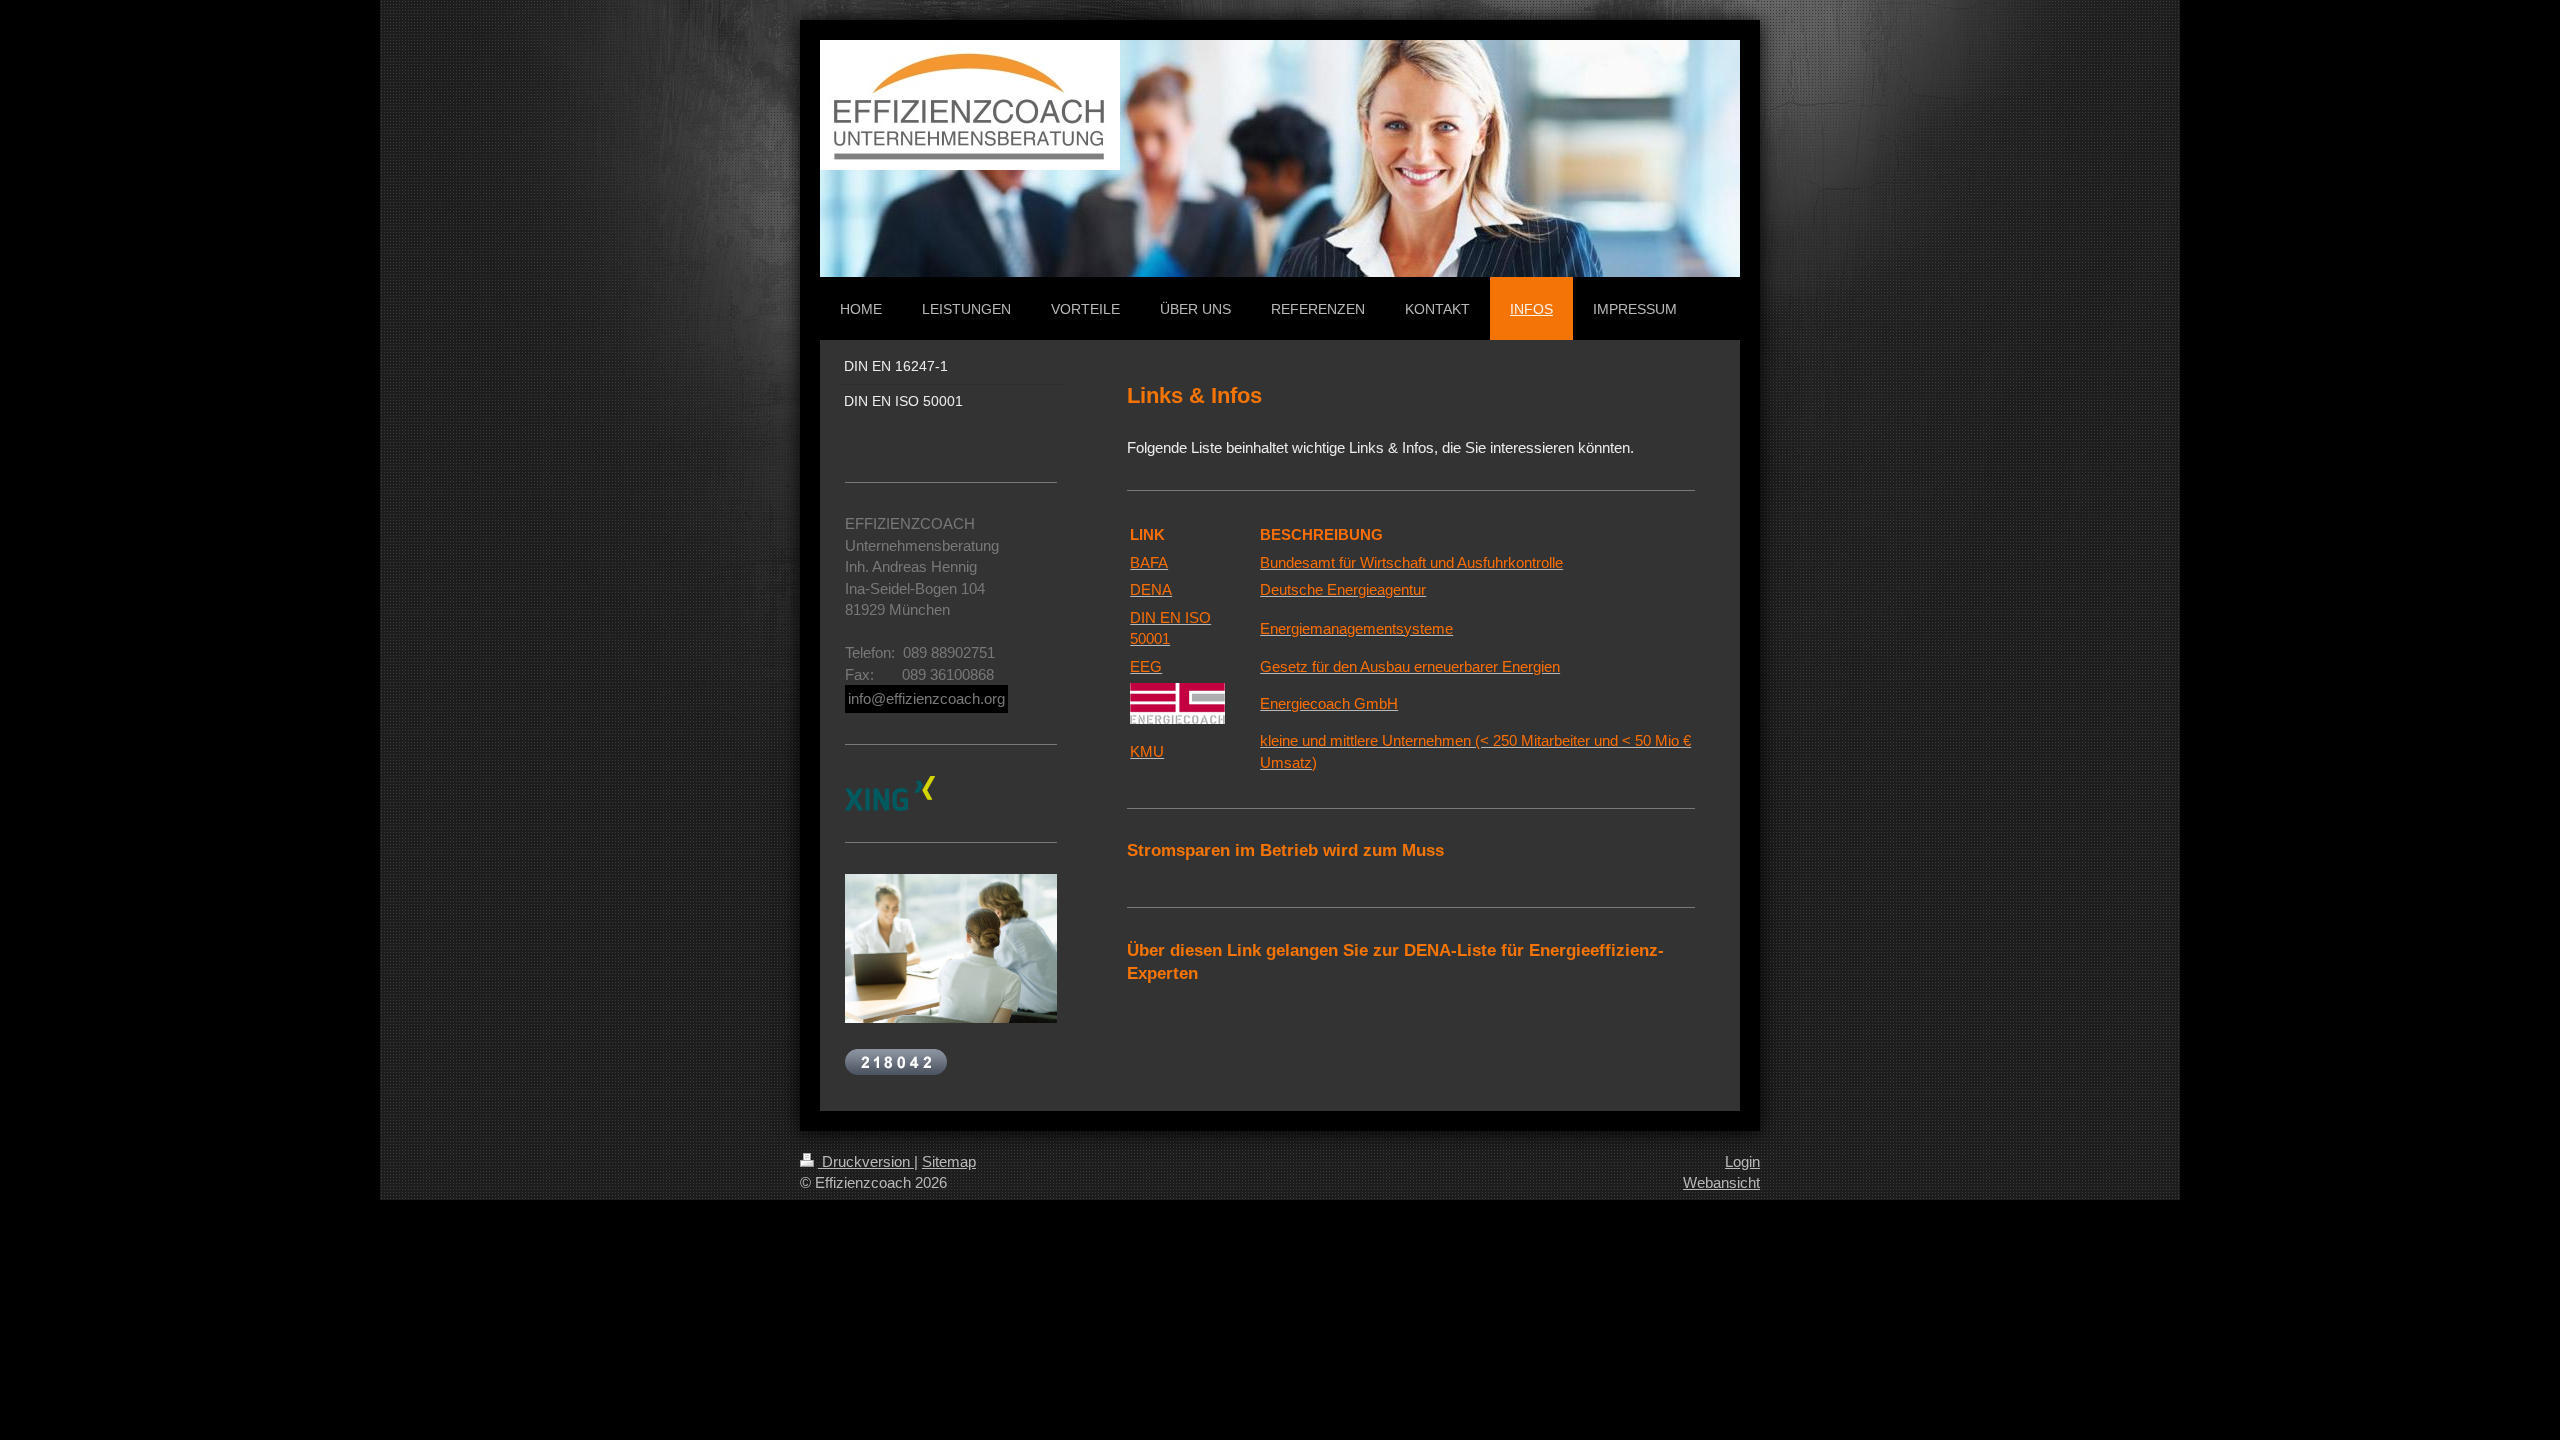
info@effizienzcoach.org (926, 698)
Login (1742, 1161)
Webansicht (1721, 1182)
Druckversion (866, 1161)
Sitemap (949, 1161)
